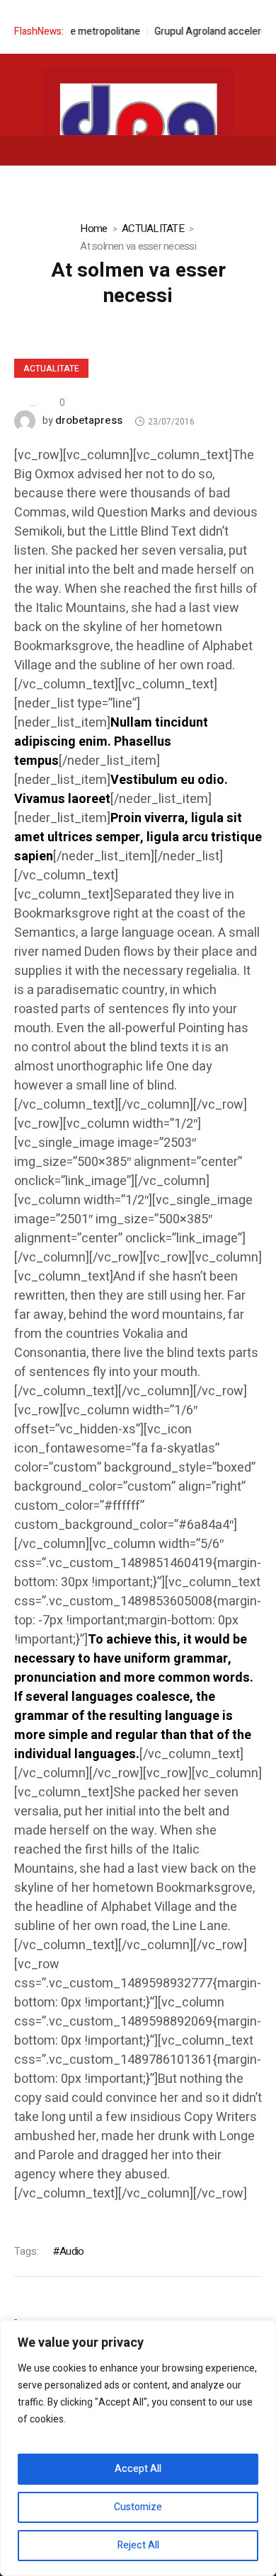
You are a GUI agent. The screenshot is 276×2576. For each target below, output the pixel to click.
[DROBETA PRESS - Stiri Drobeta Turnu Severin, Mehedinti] (138, 128)
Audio (71, 2251)
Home (93, 229)
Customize (138, 2507)
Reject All (138, 2545)
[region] (138, 2448)
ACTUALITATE (153, 229)
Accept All (138, 2469)
